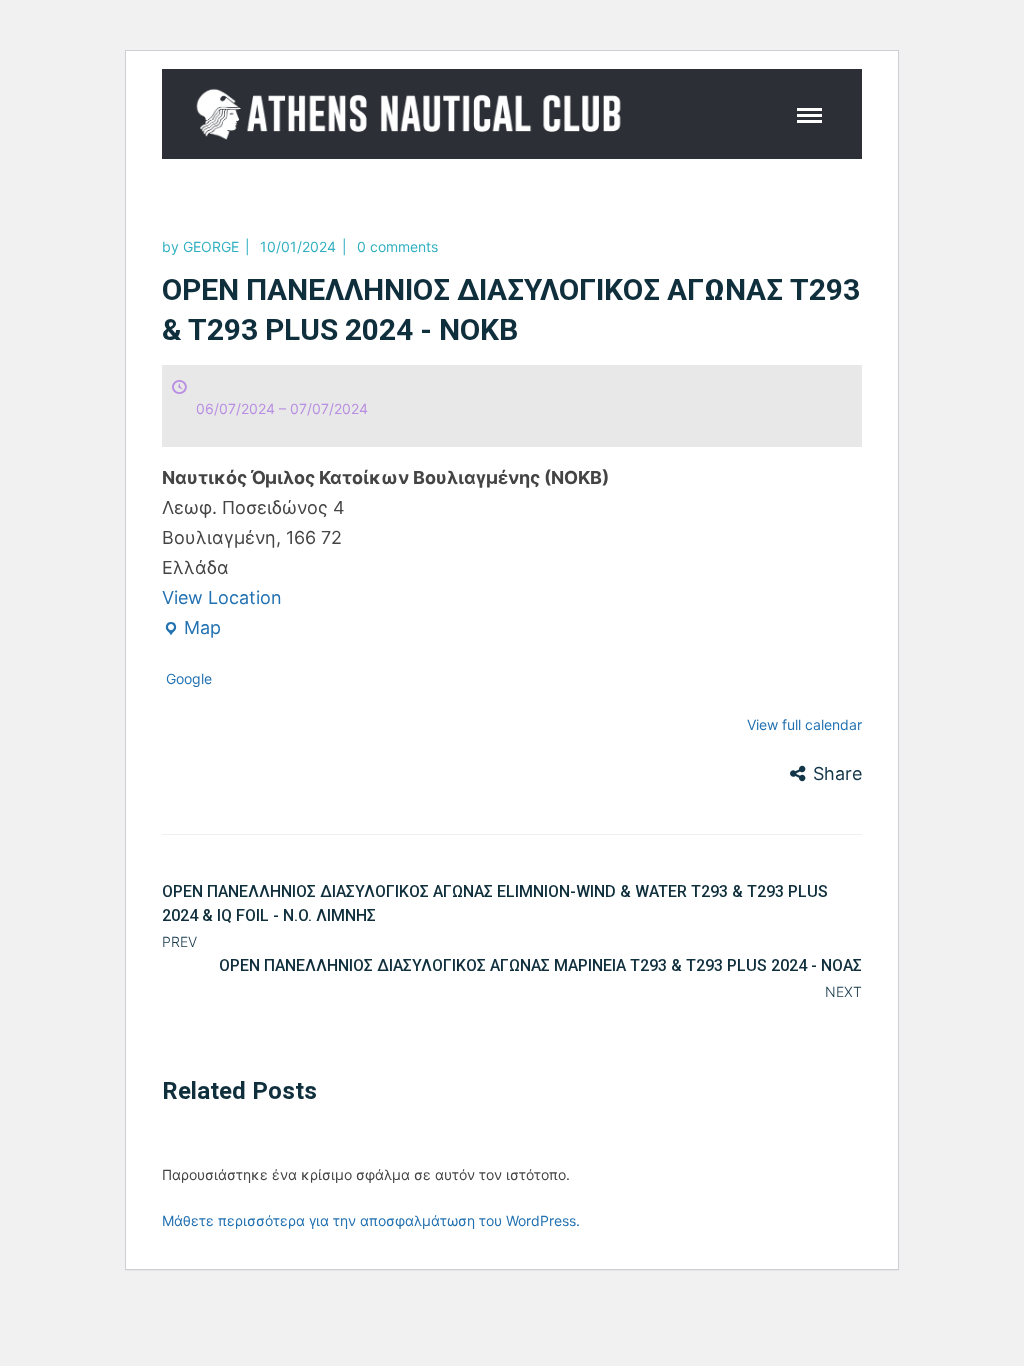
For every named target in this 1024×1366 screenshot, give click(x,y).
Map (191, 630)
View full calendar (804, 724)
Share (837, 773)
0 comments (397, 246)
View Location (222, 597)
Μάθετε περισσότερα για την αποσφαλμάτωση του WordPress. (371, 1220)
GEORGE (211, 246)
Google (189, 678)
